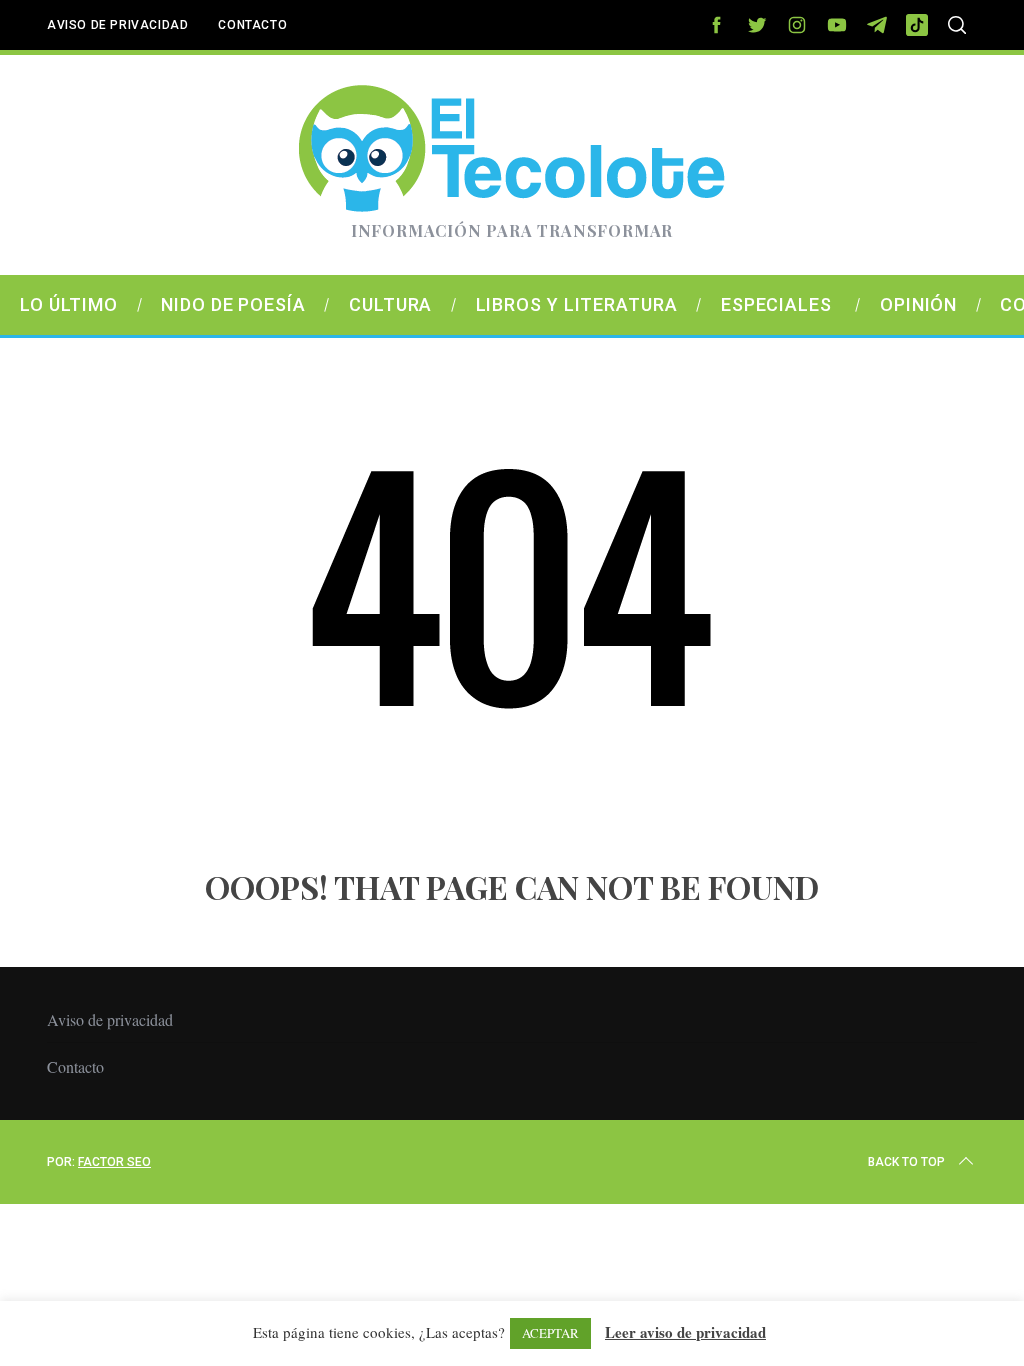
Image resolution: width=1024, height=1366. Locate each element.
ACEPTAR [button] (550, 1333)
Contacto (252, 25)
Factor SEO (114, 1162)
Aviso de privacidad (117, 25)
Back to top (906, 1162)
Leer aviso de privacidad (685, 1332)
